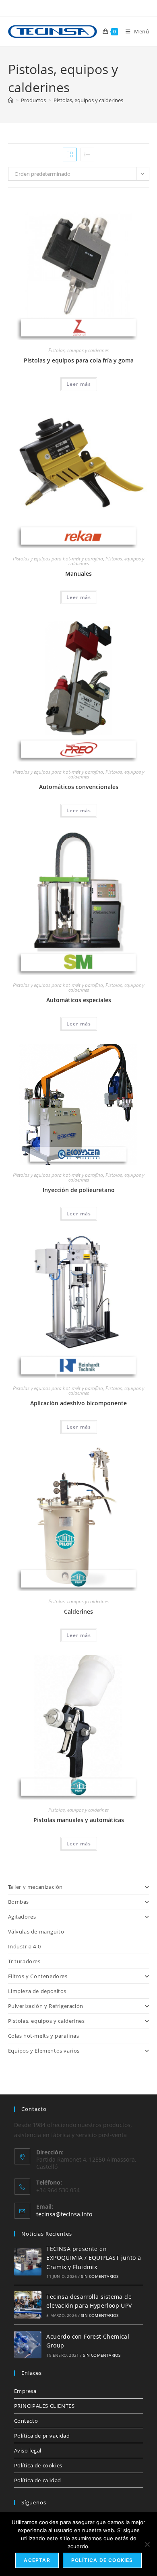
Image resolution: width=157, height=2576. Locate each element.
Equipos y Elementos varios (44, 2051)
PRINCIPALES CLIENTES (44, 2406)
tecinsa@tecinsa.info (64, 2214)
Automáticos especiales (79, 1000)
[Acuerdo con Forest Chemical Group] (28, 2345)
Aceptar (37, 2560)
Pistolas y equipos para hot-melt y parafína (58, 559)
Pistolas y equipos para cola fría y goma (79, 360)
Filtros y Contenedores (38, 1976)
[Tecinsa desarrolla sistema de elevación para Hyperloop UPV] (28, 2305)
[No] (147, 2544)
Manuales (78, 573)
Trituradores (24, 1961)
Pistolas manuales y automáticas (79, 1820)
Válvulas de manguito (36, 1931)
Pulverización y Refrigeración (46, 2006)
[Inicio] (11, 100)
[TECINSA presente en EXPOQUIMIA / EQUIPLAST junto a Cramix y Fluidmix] (28, 2262)
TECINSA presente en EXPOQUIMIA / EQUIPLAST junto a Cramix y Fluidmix (94, 2258)
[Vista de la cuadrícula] (70, 154)
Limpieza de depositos (37, 1991)
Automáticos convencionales (79, 787)
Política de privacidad (42, 2436)
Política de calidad (38, 2480)
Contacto (26, 2421)
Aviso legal (28, 2450)
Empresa (25, 2391)
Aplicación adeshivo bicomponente (78, 1403)
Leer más (79, 384)
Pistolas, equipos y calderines (88, 100)
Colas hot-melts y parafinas (44, 2036)
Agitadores (22, 1917)
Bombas (19, 1902)
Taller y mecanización (36, 1887)
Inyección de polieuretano (79, 1190)
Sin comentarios (100, 2276)
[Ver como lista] (87, 154)
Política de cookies (38, 2465)
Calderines (78, 1611)
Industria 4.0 (25, 1946)
